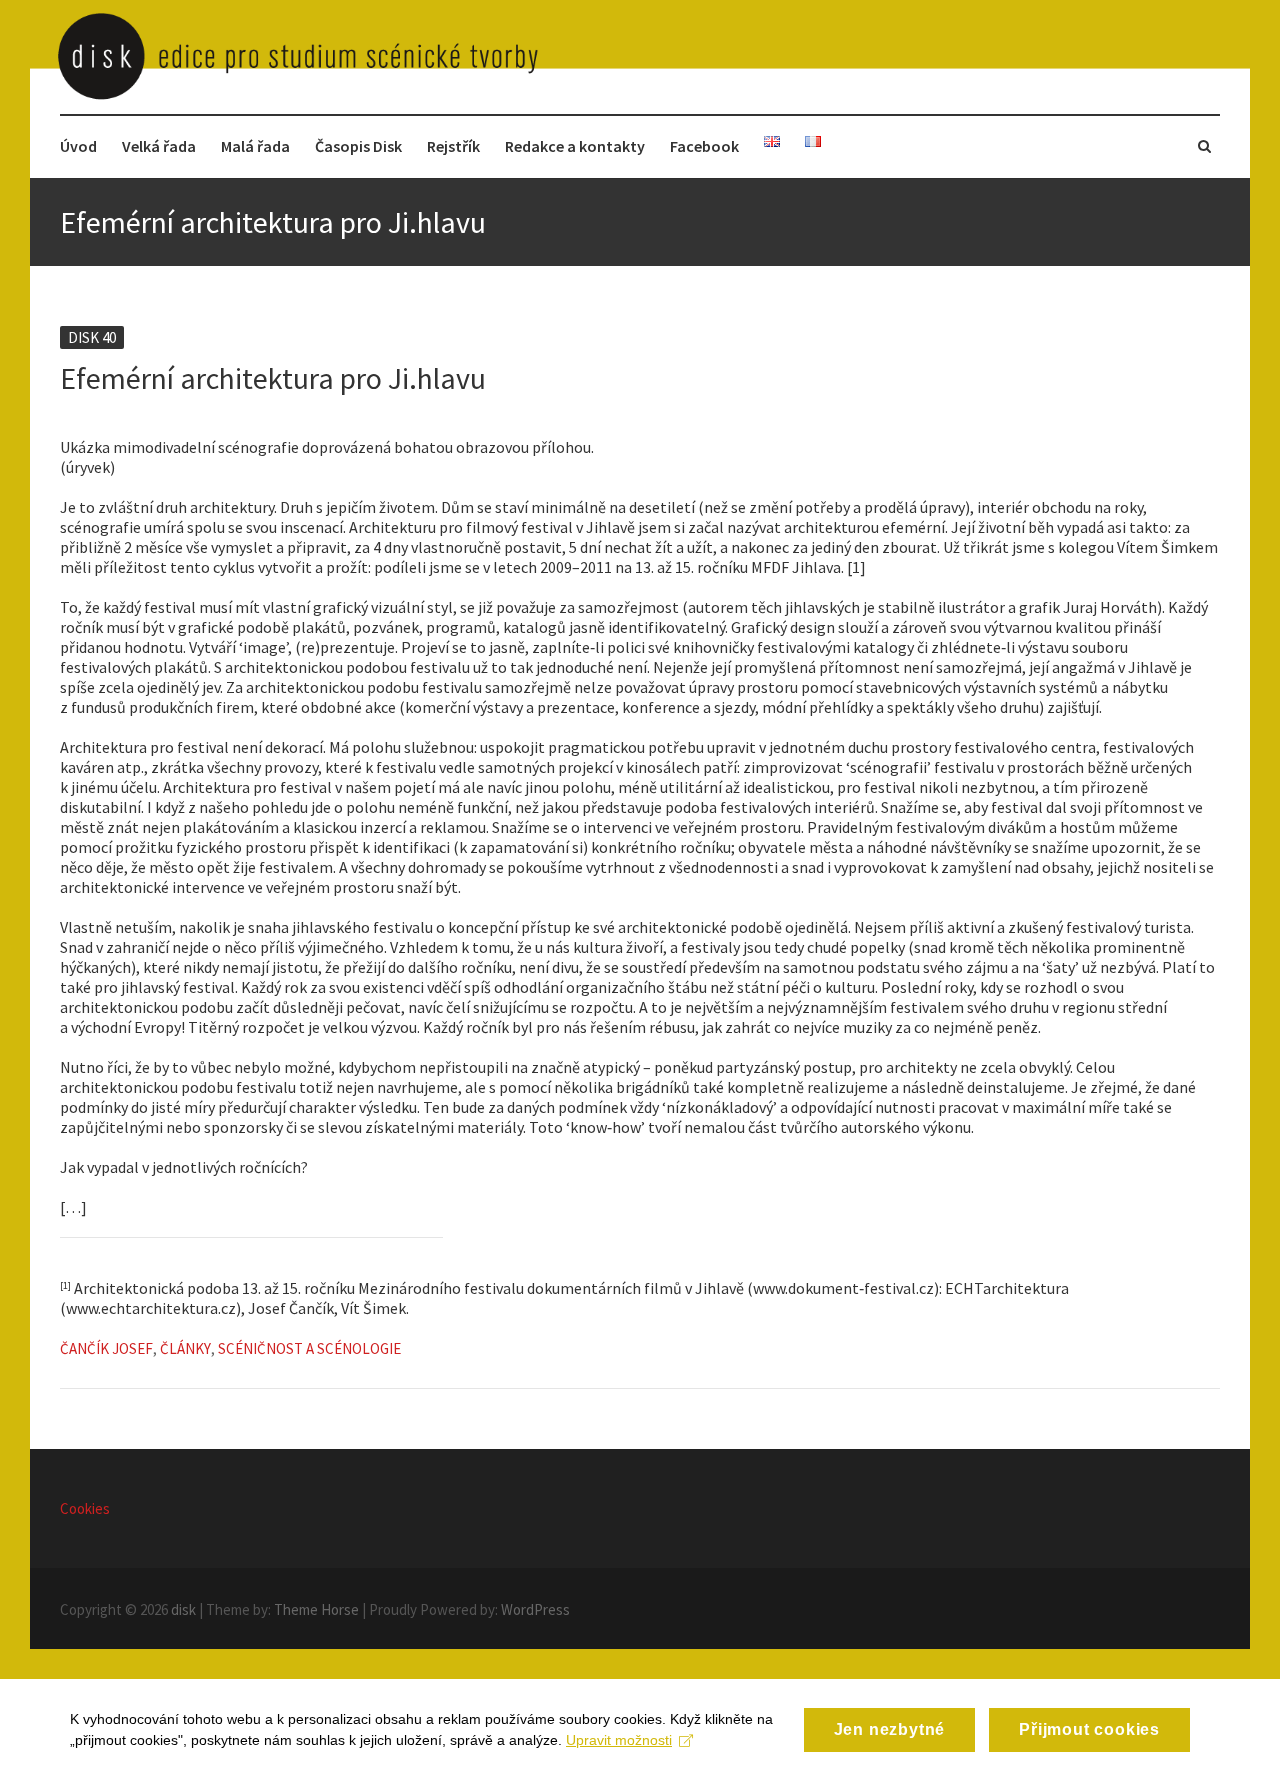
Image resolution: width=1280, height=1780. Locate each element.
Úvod (78, 146)
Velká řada (159, 146)
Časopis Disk (358, 146)
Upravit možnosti (619, 1740)
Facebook (704, 146)
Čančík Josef (106, 1348)
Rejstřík (453, 146)
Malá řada (255, 146)
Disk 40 (92, 337)
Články (185, 1348)
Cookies (85, 1508)
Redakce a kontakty (575, 146)
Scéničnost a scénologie (309, 1348)
